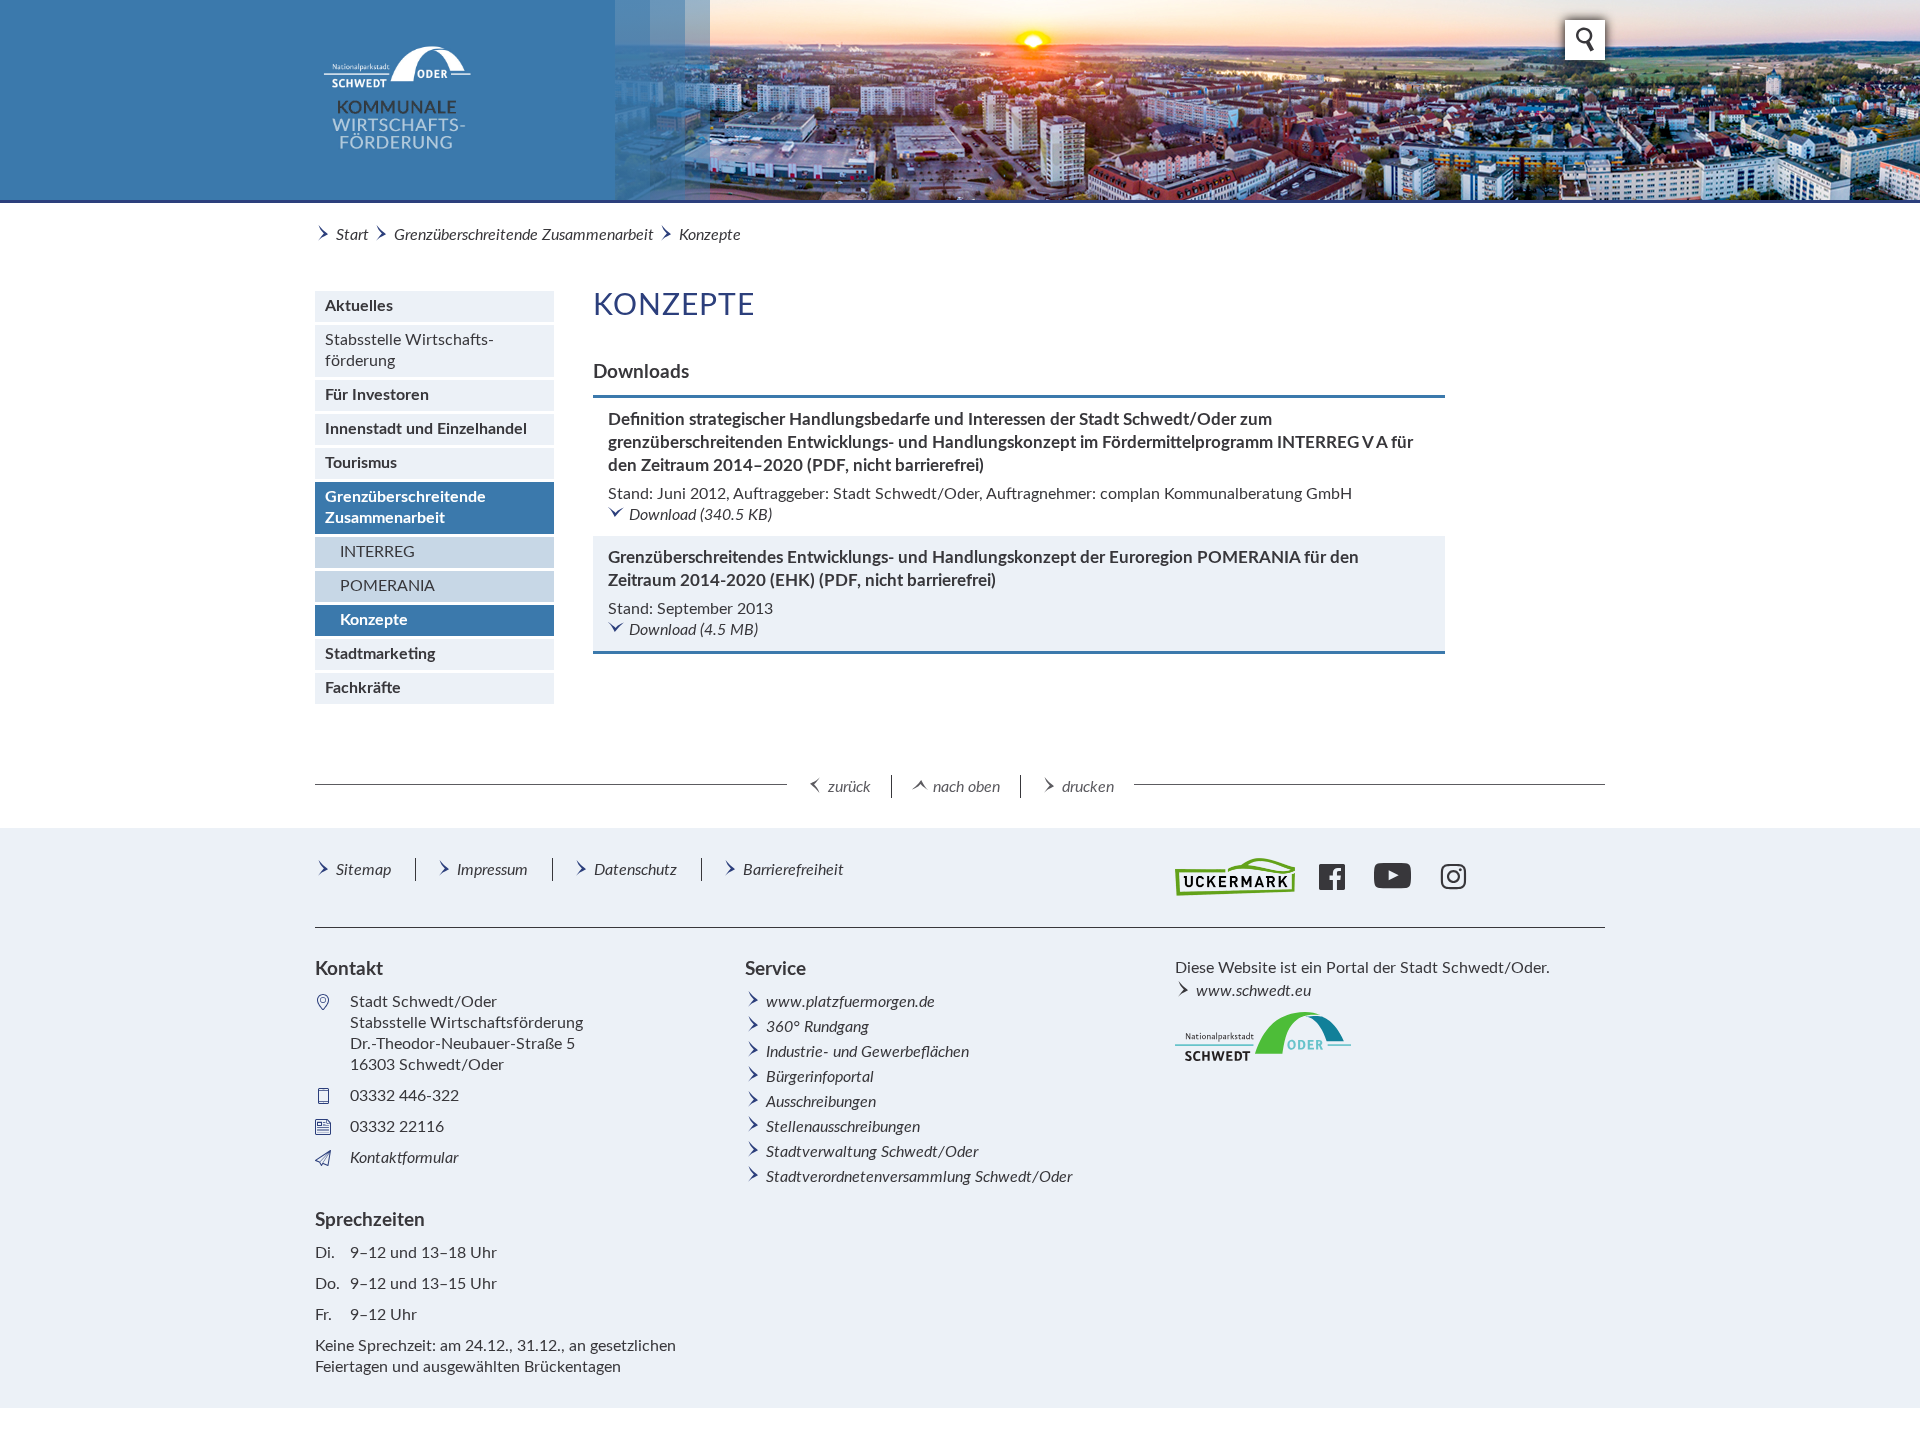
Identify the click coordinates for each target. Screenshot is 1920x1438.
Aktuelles (359, 306)
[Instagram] (1455, 877)
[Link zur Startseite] (512, 100)
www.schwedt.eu (1253, 991)
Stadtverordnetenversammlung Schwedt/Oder (919, 1177)
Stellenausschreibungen (843, 1127)
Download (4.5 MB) (693, 630)
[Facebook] (1334, 877)
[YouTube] (1395, 877)
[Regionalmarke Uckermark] (1235, 877)
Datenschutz (635, 870)
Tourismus (361, 463)
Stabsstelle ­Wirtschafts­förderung (409, 350)
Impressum (492, 870)
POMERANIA (387, 586)
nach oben (966, 787)
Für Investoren (377, 395)
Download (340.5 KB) (700, 515)
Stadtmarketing (380, 654)
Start (352, 235)
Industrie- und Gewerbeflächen (867, 1052)
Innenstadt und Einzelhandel (426, 429)
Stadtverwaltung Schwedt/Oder (872, 1152)
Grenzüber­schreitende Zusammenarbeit (524, 235)
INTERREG (377, 552)
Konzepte (710, 235)
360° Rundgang (817, 1027)
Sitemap (363, 870)
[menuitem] (434, 306)
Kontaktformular (404, 1158)
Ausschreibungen (821, 1102)
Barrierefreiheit (793, 870)
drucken (1088, 787)
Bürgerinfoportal (820, 1077)
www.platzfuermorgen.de (850, 1002)
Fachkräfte (363, 688)
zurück (849, 787)
